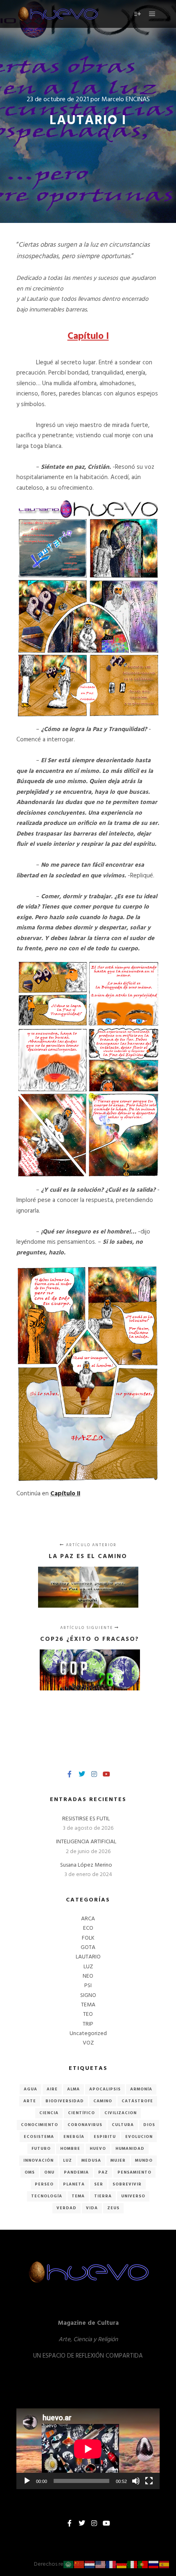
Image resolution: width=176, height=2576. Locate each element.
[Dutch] (90, 2565)
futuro (41, 2149)
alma (73, 2089)
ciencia (49, 2113)
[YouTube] (106, 1774)
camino (103, 2101)
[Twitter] (82, 1774)
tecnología (47, 2196)
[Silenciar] (136, 2481)
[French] (111, 2565)
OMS (30, 2172)
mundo (144, 2160)
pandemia (76, 2172)
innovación (38, 2160)
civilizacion (121, 2113)
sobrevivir (127, 2184)
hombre (70, 2149)
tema (78, 2196)
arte (30, 2101)
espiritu (105, 2137)
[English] (101, 2565)
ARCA (88, 1919)
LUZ (88, 1967)
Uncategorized (88, 2034)
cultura (123, 2125)
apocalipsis (105, 2089)
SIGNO (88, 1996)
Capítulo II (65, 1494)
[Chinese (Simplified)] (79, 2565)
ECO (88, 1928)
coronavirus (85, 2125)
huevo (98, 2149)
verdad (67, 2208)
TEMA (88, 2005)
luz (68, 2160)
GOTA (88, 1948)
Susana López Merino (86, 1865)
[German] (122, 2565)
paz (103, 2172)
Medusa (91, 2160)
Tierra (103, 2196)
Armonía (141, 2089)
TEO (88, 2014)
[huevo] (57, 14)
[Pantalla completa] (149, 2481)
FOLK (88, 1938)
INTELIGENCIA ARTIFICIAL (86, 1842)
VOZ (88, 2043)
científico (81, 2113)
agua (30, 2089)
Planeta (74, 2184)
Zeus (113, 2208)
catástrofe (137, 2101)
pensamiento (134, 2172)
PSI (88, 1986)
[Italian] (133, 2565)
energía (74, 2137)
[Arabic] (69, 2565)
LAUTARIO (88, 1957)
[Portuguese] (143, 2565)
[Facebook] (70, 1774)
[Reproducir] (27, 2481)
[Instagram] (94, 1774)
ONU (49, 2172)
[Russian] (154, 2565)
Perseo (44, 2184)
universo (133, 2196)
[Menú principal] (152, 14)
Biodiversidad (65, 2101)
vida (92, 2208)
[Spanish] (165, 2565)
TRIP (88, 2024)
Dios (149, 2125)
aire (52, 2089)
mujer (118, 2160)
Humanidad (130, 2149)
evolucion (139, 2137)
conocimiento (39, 2125)
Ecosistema (39, 2137)
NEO (88, 1976)
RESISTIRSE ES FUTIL (86, 1819)
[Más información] (138, 14)
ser (99, 2184)
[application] (88, 2449)
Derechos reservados (60, 2564)
